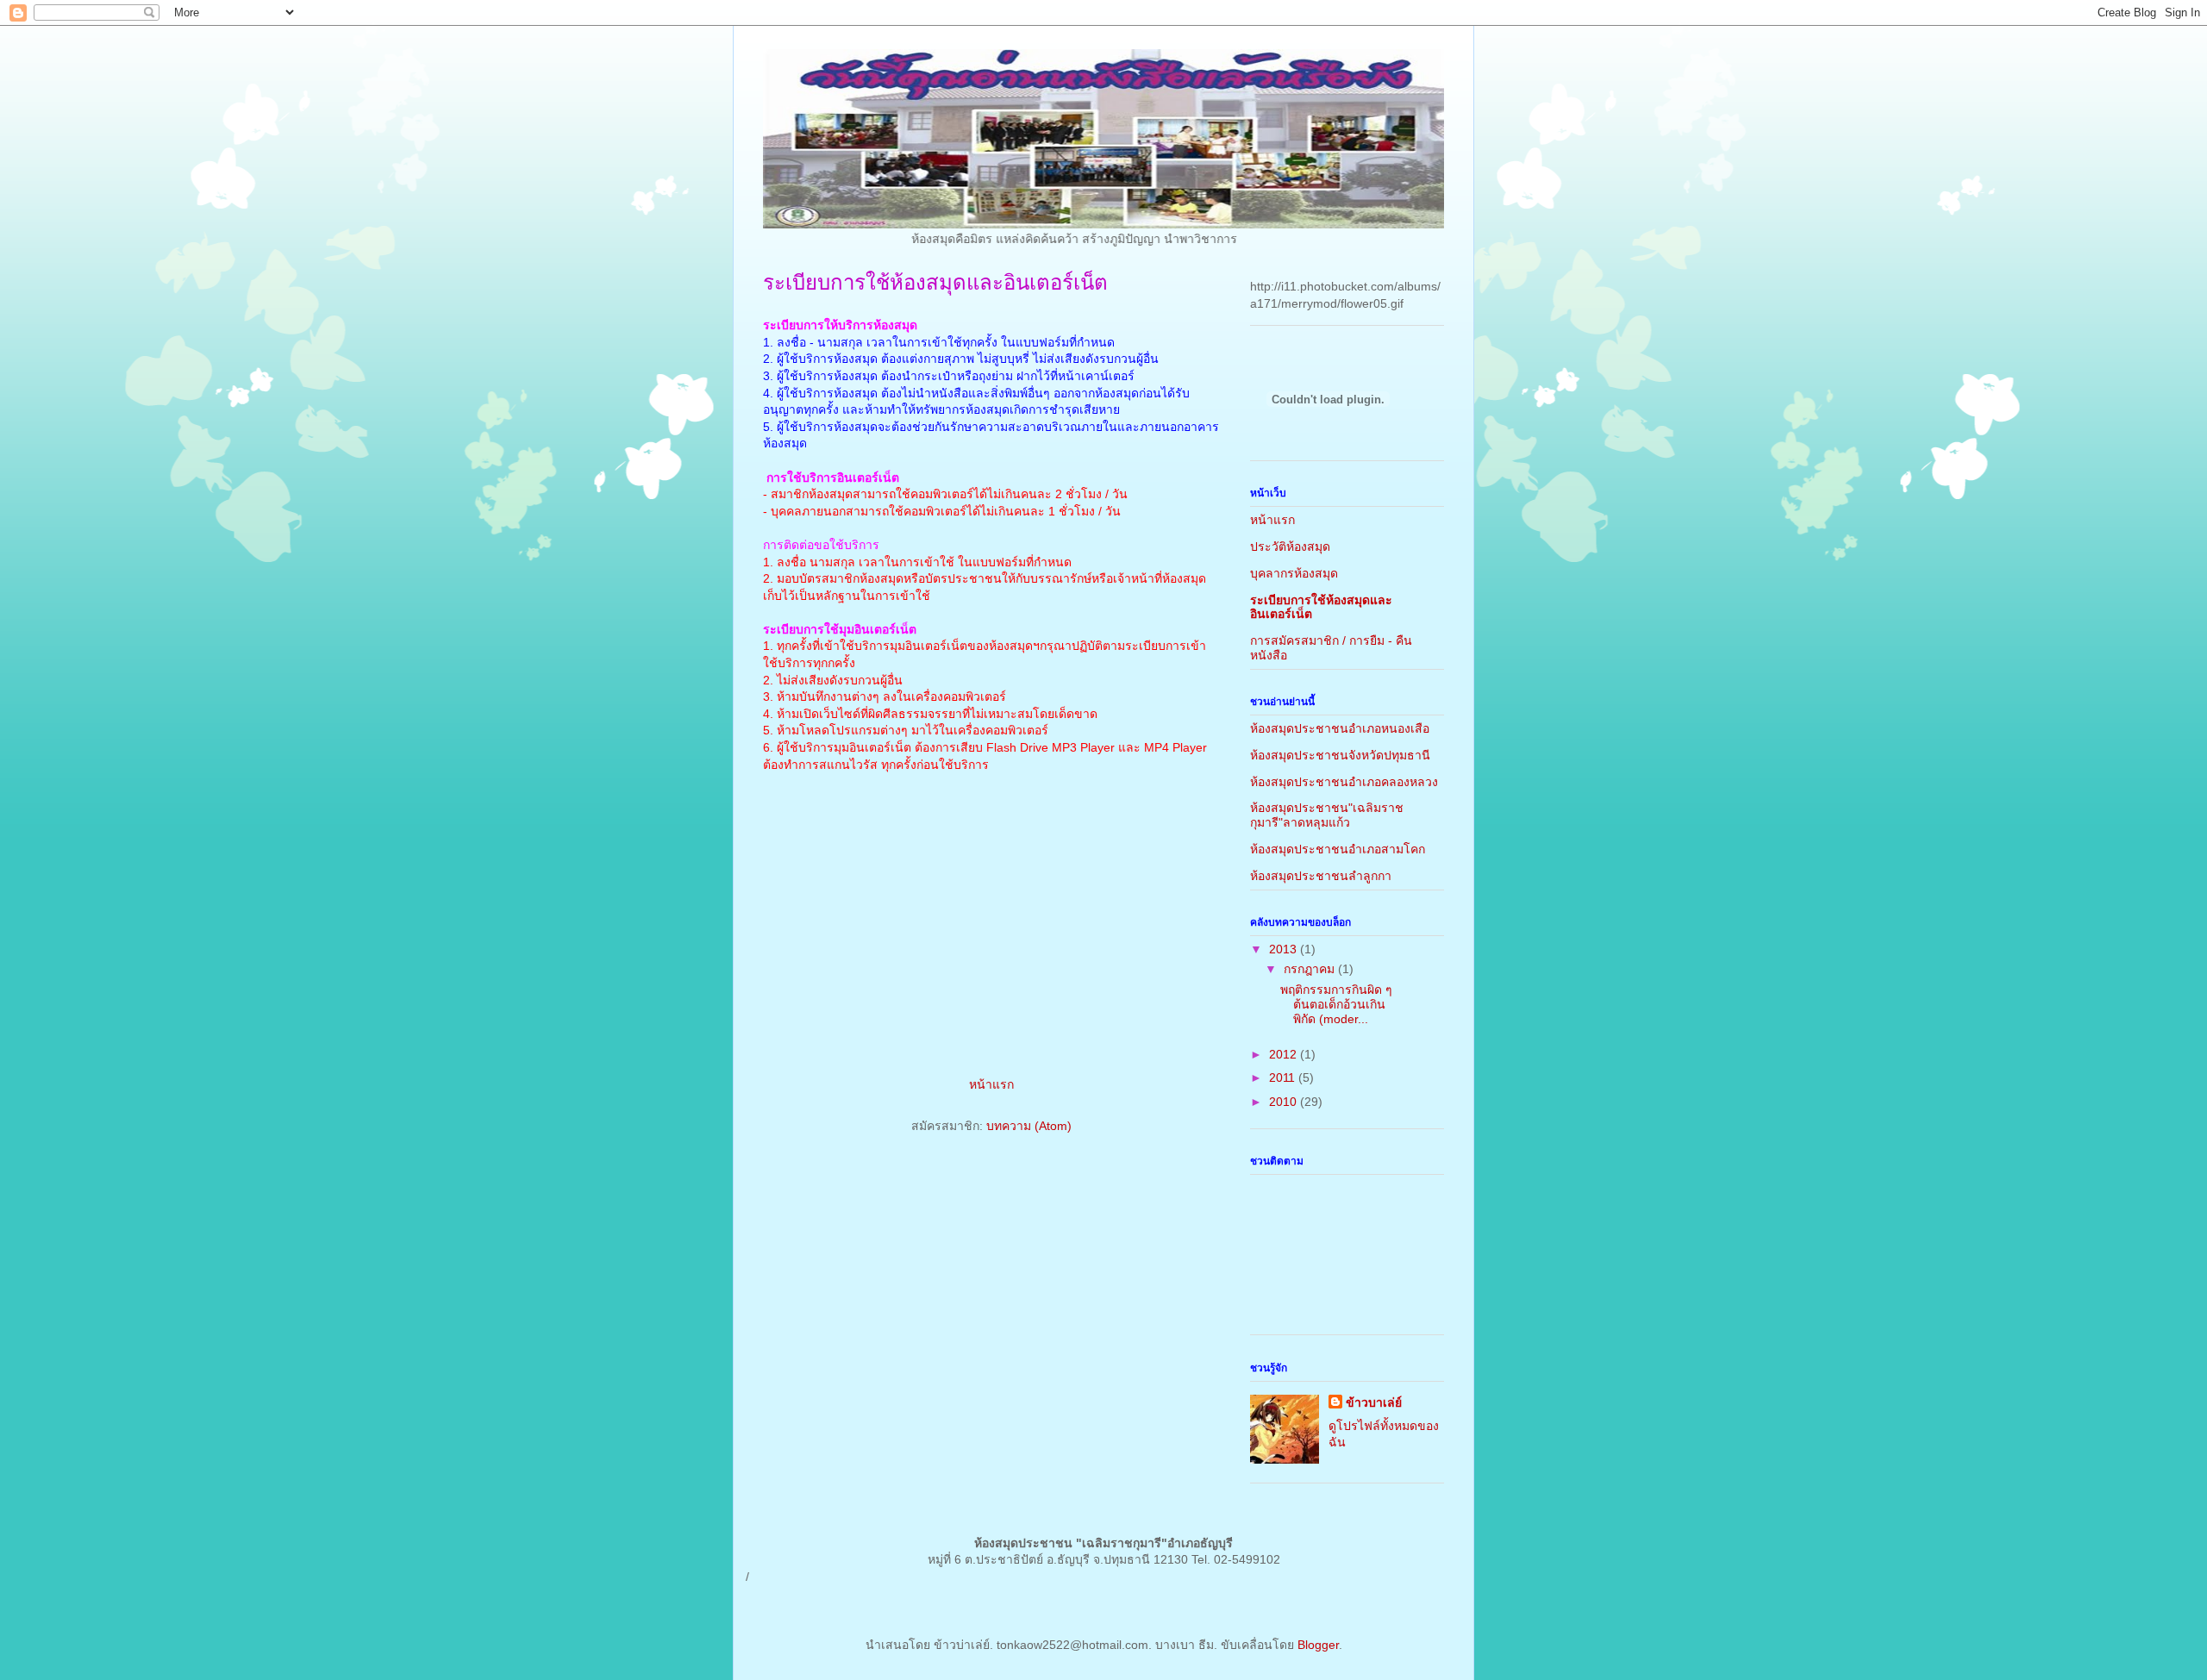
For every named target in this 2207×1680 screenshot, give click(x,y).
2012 (1285, 1054)
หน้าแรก (991, 1084)
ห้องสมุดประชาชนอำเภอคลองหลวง (1344, 782)
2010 (1285, 1102)
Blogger (1318, 1645)
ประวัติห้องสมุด (1290, 546)
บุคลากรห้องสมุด (1294, 573)
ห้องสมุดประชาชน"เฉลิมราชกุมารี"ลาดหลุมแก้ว (1327, 815)
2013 (1285, 949)
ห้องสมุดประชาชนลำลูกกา (1321, 876)
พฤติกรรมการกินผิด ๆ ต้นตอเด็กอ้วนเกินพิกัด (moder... (1336, 1004)
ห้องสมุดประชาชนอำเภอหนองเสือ (1340, 728)
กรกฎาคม (1311, 969)
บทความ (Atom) (1029, 1126)
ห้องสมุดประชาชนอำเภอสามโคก (1338, 849)
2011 (1284, 1077)
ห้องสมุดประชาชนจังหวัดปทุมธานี (1340, 755)
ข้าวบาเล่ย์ (1374, 1402)
